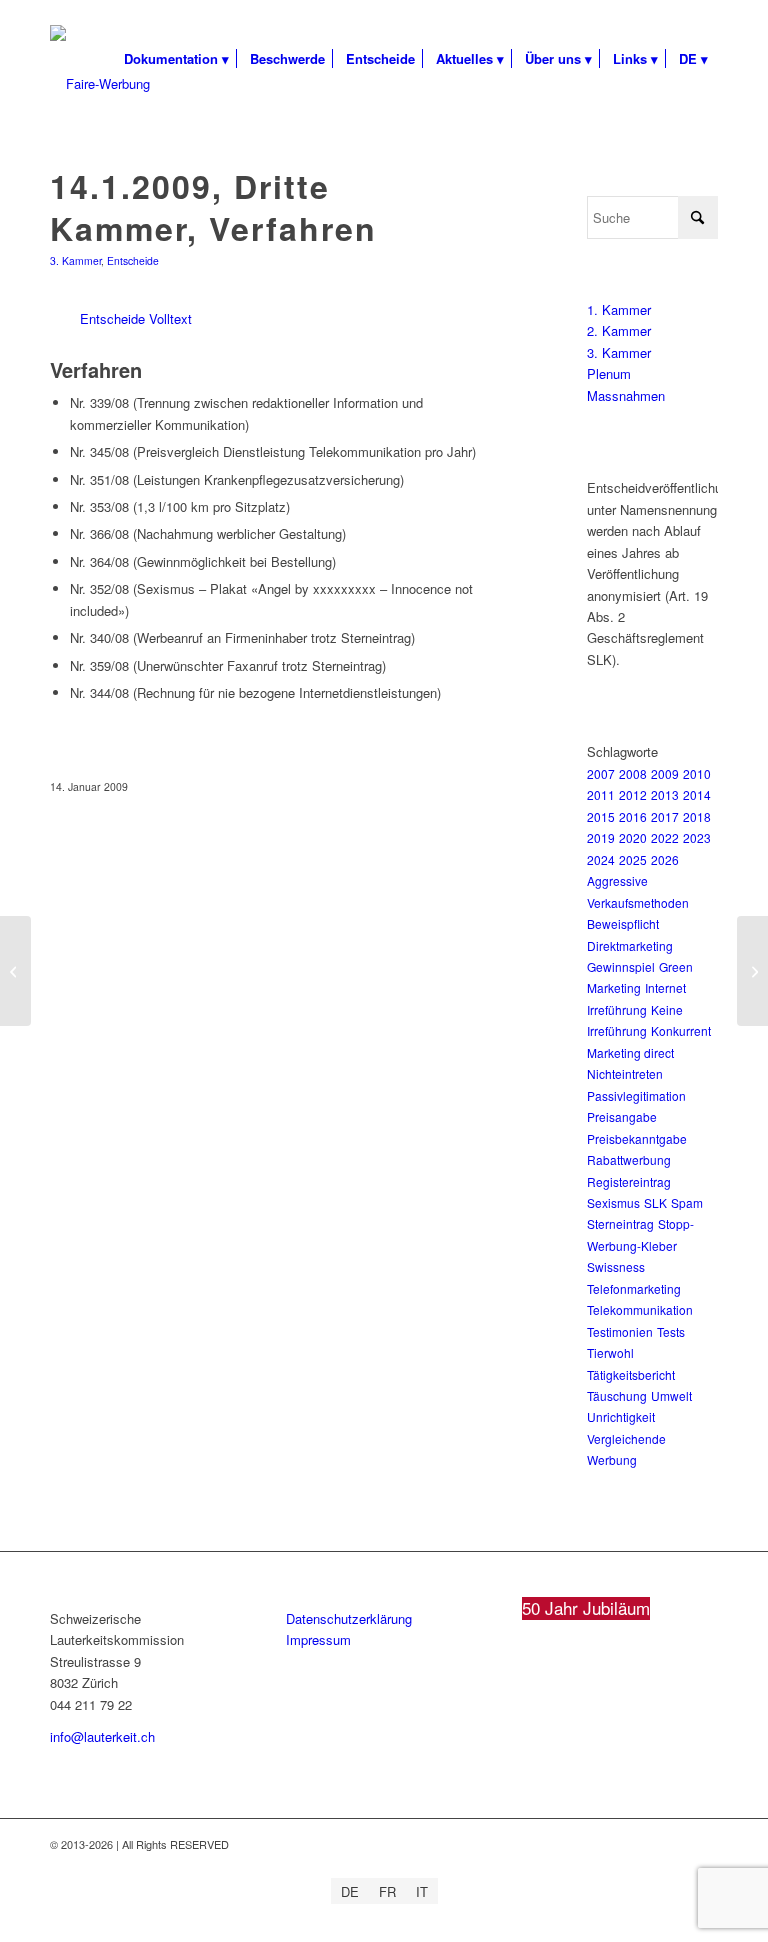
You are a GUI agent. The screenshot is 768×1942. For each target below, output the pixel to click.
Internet (665, 987)
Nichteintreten (625, 1073)
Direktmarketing (630, 945)
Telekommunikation (640, 1309)
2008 (633, 773)
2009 (665, 773)
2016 (633, 816)
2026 (665, 859)
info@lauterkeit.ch (102, 1736)
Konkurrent (681, 1030)
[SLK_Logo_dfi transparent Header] (100, 84)
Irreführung (617, 1009)
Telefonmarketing (634, 1288)
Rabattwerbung (629, 1159)
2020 (633, 837)
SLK (655, 1202)
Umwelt (671, 1395)
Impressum (318, 1639)
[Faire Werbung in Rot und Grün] (15, 971)
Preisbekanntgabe (637, 1138)
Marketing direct (630, 1052)
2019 (601, 837)
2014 (697, 794)
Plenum (609, 373)
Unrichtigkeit (621, 1416)
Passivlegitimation (636, 1095)
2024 (601, 859)
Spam (687, 1202)
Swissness (616, 1266)
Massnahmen (626, 395)
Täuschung (617, 1395)
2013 (665, 794)
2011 (601, 794)
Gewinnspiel (621, 966)
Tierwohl (610, 1352)
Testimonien (620, 1331)
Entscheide (133, 260)
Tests (671, 1331)
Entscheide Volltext (136, 318)
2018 (697, 816)
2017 (665, 816)
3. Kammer (75, 260)
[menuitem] (176, 59)
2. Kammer (619, 330)
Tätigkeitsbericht (631, 1374)
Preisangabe (622, 1116)
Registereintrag (629, 1181)
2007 (601, 773)
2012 (633, 794)
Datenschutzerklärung (349, 1618)
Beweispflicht (623, 923)
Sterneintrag (620, 1223)
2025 (633, 859)
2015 (601, 816)
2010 (697, 773)
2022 (665, 837)
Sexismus (613, 1202)
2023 (697, 837)
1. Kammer (619, 309)
